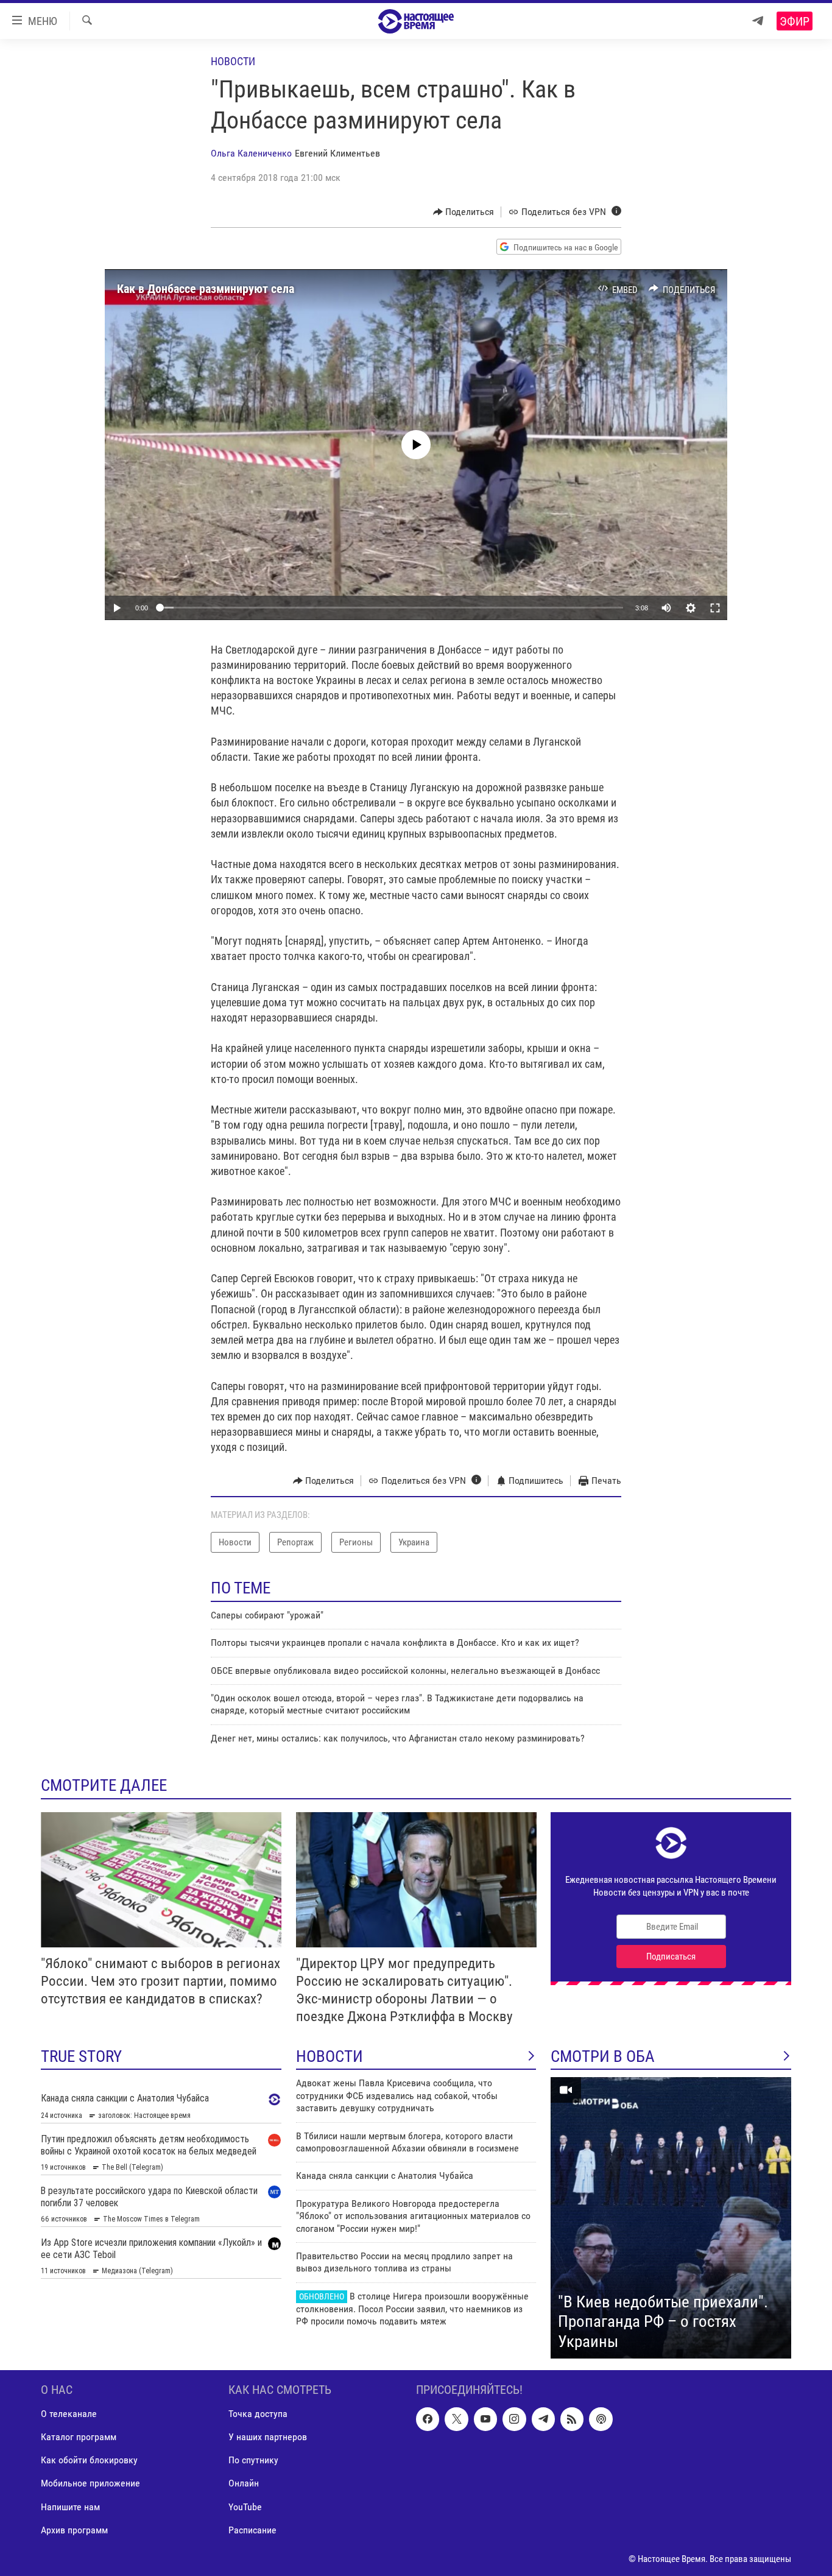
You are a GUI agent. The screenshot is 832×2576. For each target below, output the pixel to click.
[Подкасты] (601, 2419)
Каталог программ (79, 2437)
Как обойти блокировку (89, 2461)
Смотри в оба (603, 2056)
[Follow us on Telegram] (543, 2419)
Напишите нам (70, 2507)
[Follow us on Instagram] (514, 2419)
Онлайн (244, 2484)
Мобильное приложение (90, 2484)
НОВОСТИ (330, 2056)
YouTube (245, 2507)
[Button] (464, 212)
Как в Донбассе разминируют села (206, 289)
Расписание (252, 2530)
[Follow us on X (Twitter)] (456, 2419)
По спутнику (253, 2461)
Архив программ (74, 2530)
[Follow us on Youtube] (485, 2419)
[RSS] (572, 2419)
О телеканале (69, 2414)
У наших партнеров (268, 2437)
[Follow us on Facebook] (428, 2419)
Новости (233, 61)
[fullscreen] (715, 608)
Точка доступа (258, 2414)
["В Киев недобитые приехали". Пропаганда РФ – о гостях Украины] (671, 2218)
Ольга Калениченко (251, 153)
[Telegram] (758, 21)
